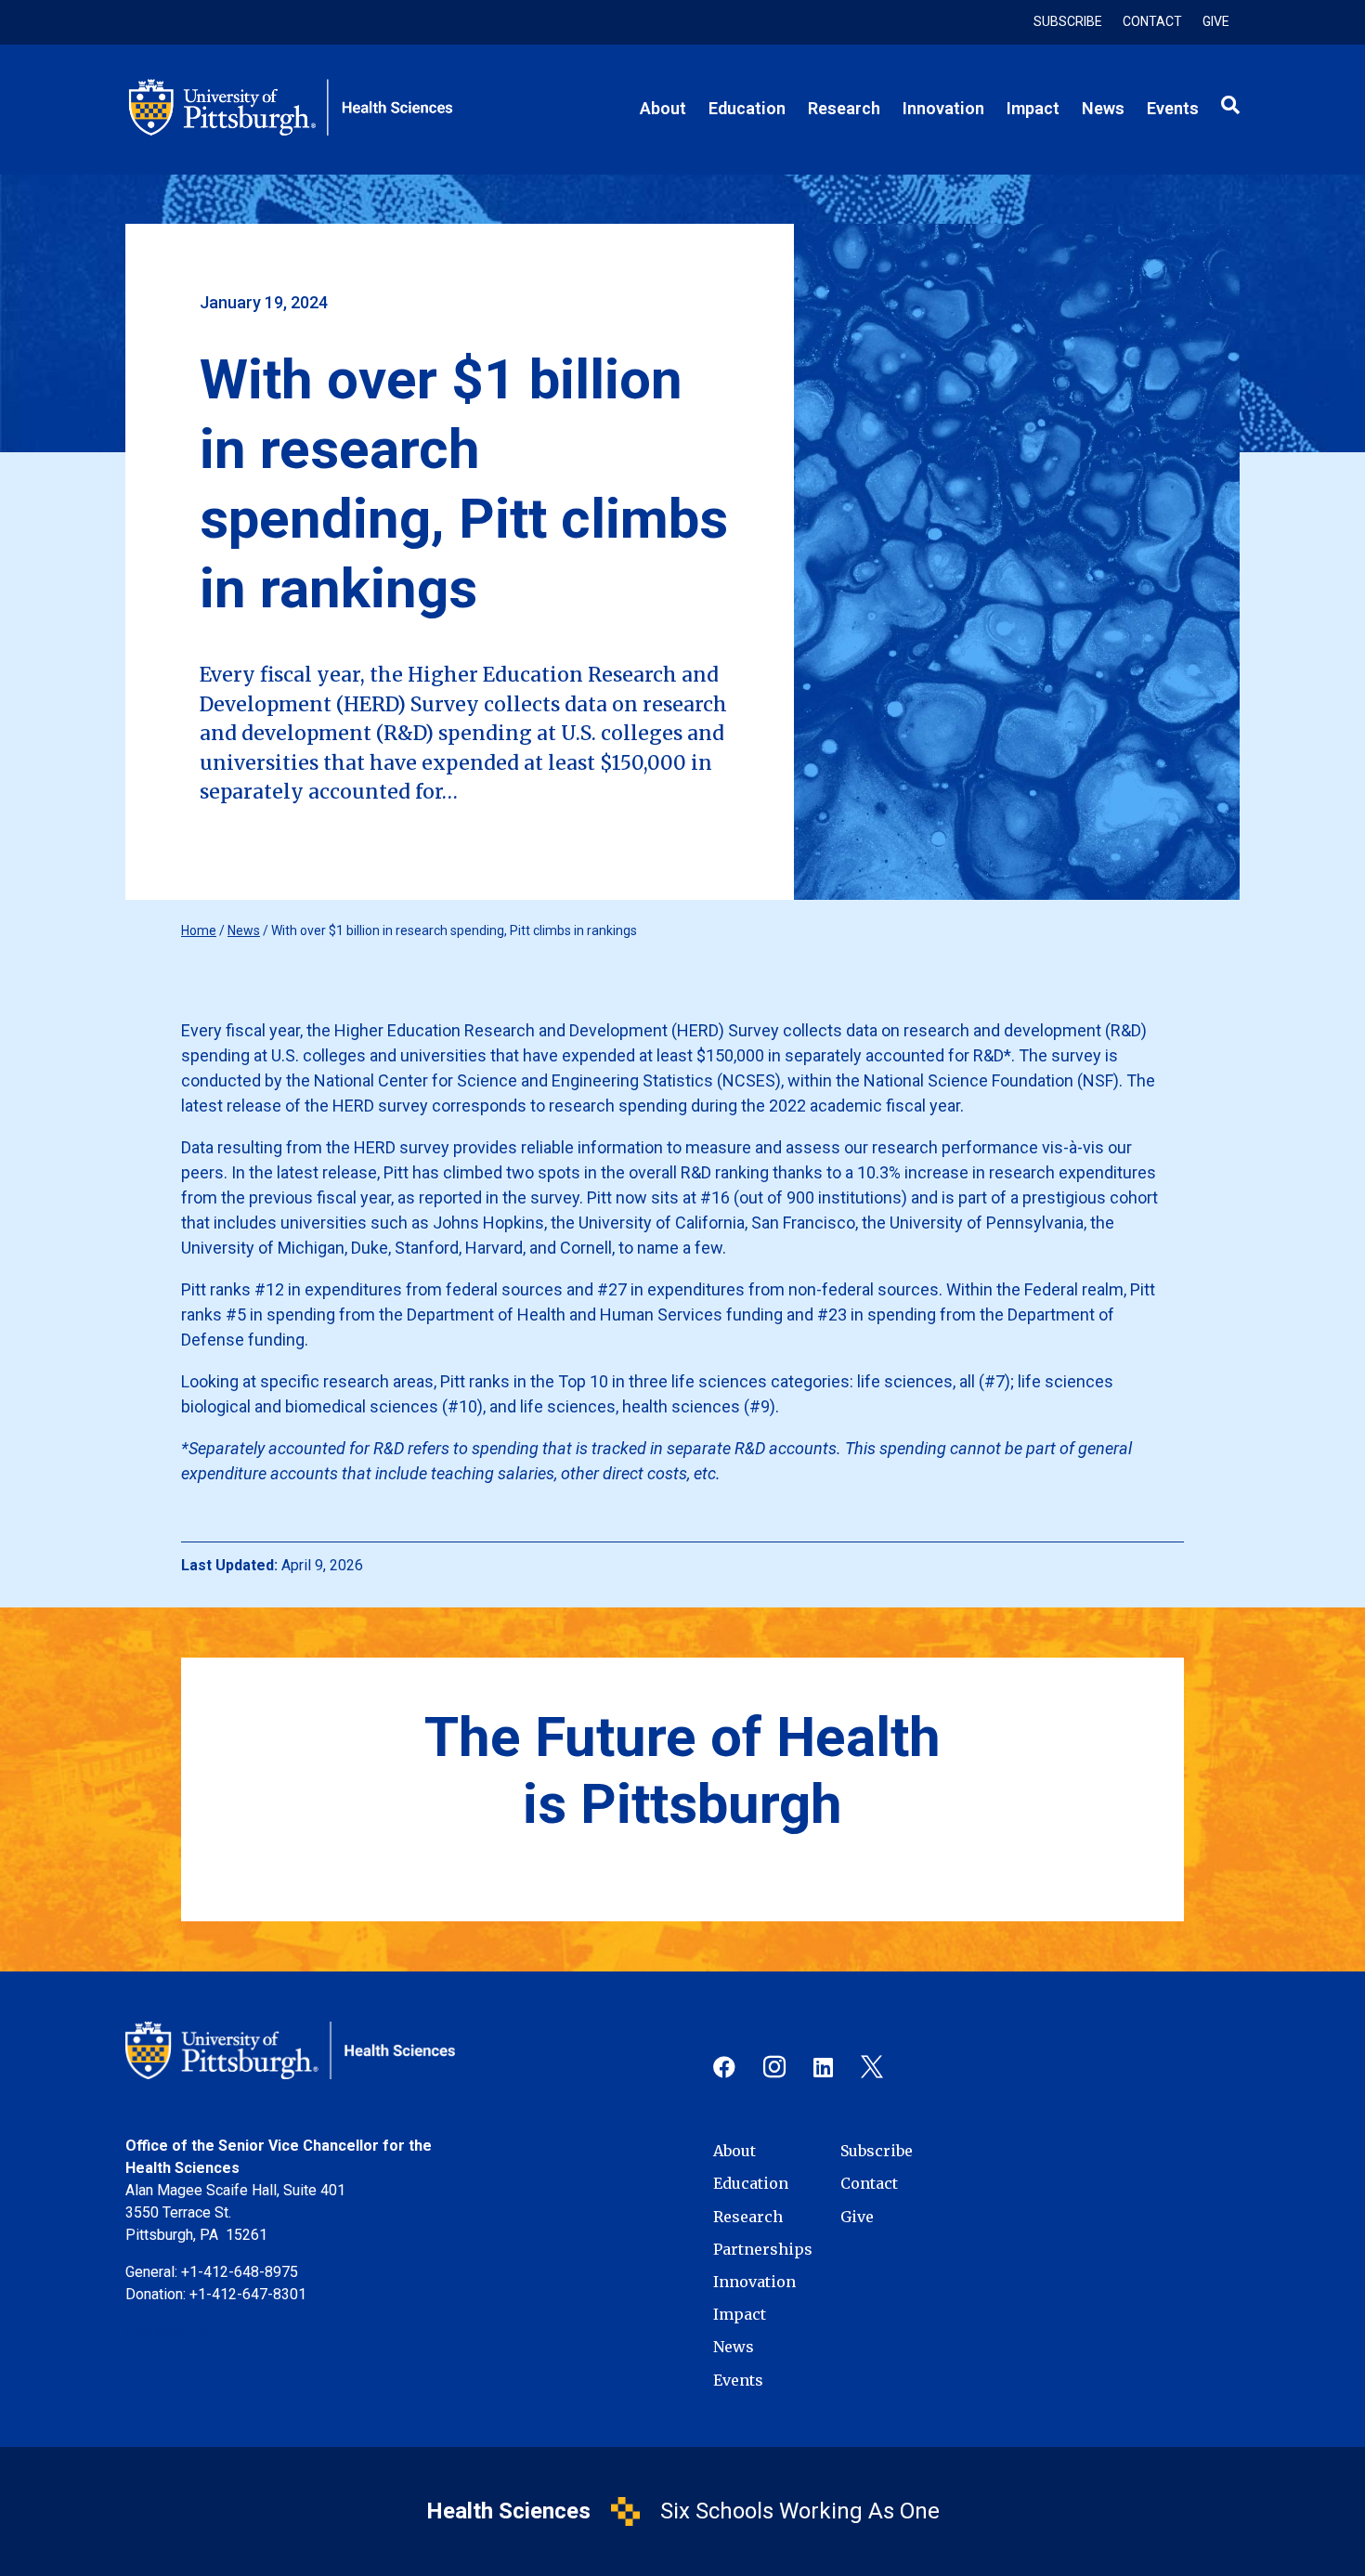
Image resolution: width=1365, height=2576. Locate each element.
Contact (1152, 22)
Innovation (754, 2282)
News (244, 930)
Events (738, 2381)
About (734, 2151)
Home (199, 930)
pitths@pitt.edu (175, 2331)
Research (748, 2217)
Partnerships (763, 2250)
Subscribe (1068, 22)
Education (751, 2184)
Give (1216, 22)
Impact (740, 2315)
